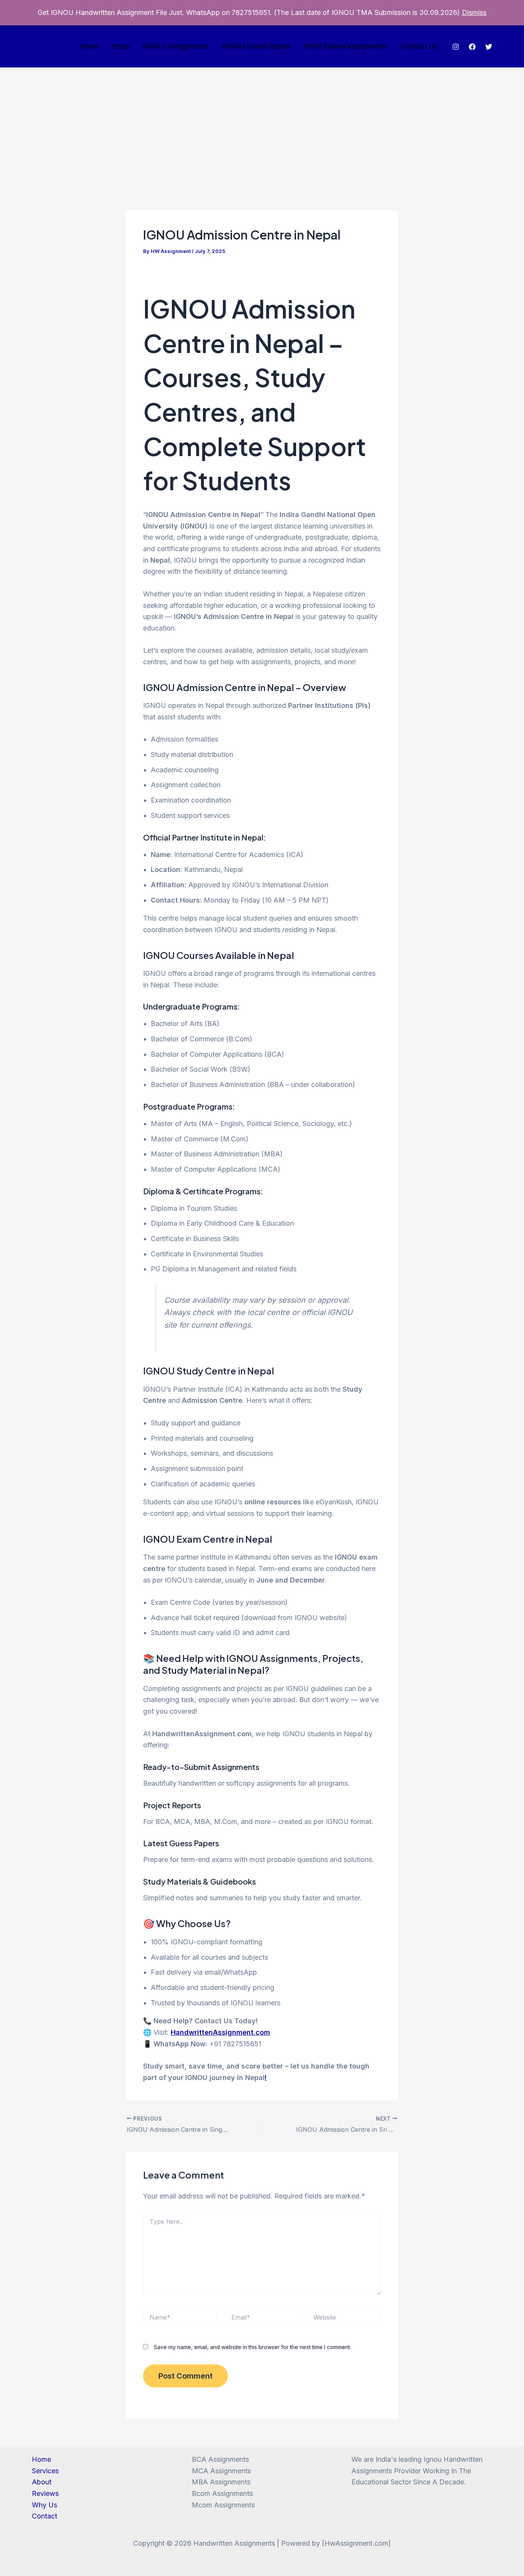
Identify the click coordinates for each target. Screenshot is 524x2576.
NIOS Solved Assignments (346, 46)
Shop (121, 46)
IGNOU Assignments (175, 46)
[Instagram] (456, 47)
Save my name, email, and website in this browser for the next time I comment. (252, 2347)
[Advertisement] (262, 125)
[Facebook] (472, 47)
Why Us (44, 2505)
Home (89, 46)
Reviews (45, 2493)
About (42, 2482)
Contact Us (420, 46)
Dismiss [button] (474, 12)
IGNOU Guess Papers (256, 46)
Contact (44, 2516)
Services (45, 2471)
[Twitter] (489, 47)
